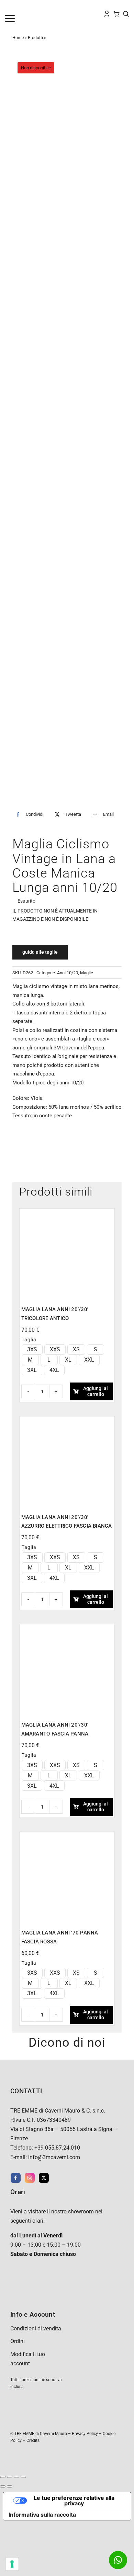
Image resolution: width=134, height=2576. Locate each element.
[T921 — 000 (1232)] (67, 1836)
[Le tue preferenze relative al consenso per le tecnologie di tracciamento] (12, 2564)
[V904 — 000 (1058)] (67, 1213)
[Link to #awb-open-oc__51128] (19, 19)
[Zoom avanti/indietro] (3, 2477)
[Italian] (35, 7)
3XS (32, 1349)
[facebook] (16, 2178)
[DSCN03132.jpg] (67, 429)
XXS (55, 1349)
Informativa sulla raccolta (42, 2515)
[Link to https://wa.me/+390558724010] (118, 2560)
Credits (33, 2440)
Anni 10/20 (68, 973)
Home (18, 38)
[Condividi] (16, 2477)
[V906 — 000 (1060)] (67, 1629)
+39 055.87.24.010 (57, 2148)
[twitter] (44, 2178)
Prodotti (35, 38)
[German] (28, 7)
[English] (14, 7)
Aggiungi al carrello (96, 1391)
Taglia (29, 1340)
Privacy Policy (85, 2434)
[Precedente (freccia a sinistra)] (3, 2486)
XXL (89, 1360)
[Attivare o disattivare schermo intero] (10, 2477)
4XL (54, 1370)
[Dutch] (8, 7)
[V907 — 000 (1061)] (67, 1421)
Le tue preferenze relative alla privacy (74, 2501)
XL (68, 1360)
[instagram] (30, 2178)
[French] (21, 7)
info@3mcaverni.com (54, 2157)
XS (76, 1349)
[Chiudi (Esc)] (23, 2477)
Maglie (87, 973)
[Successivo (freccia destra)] (10, 2486)
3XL (32, 1370)
